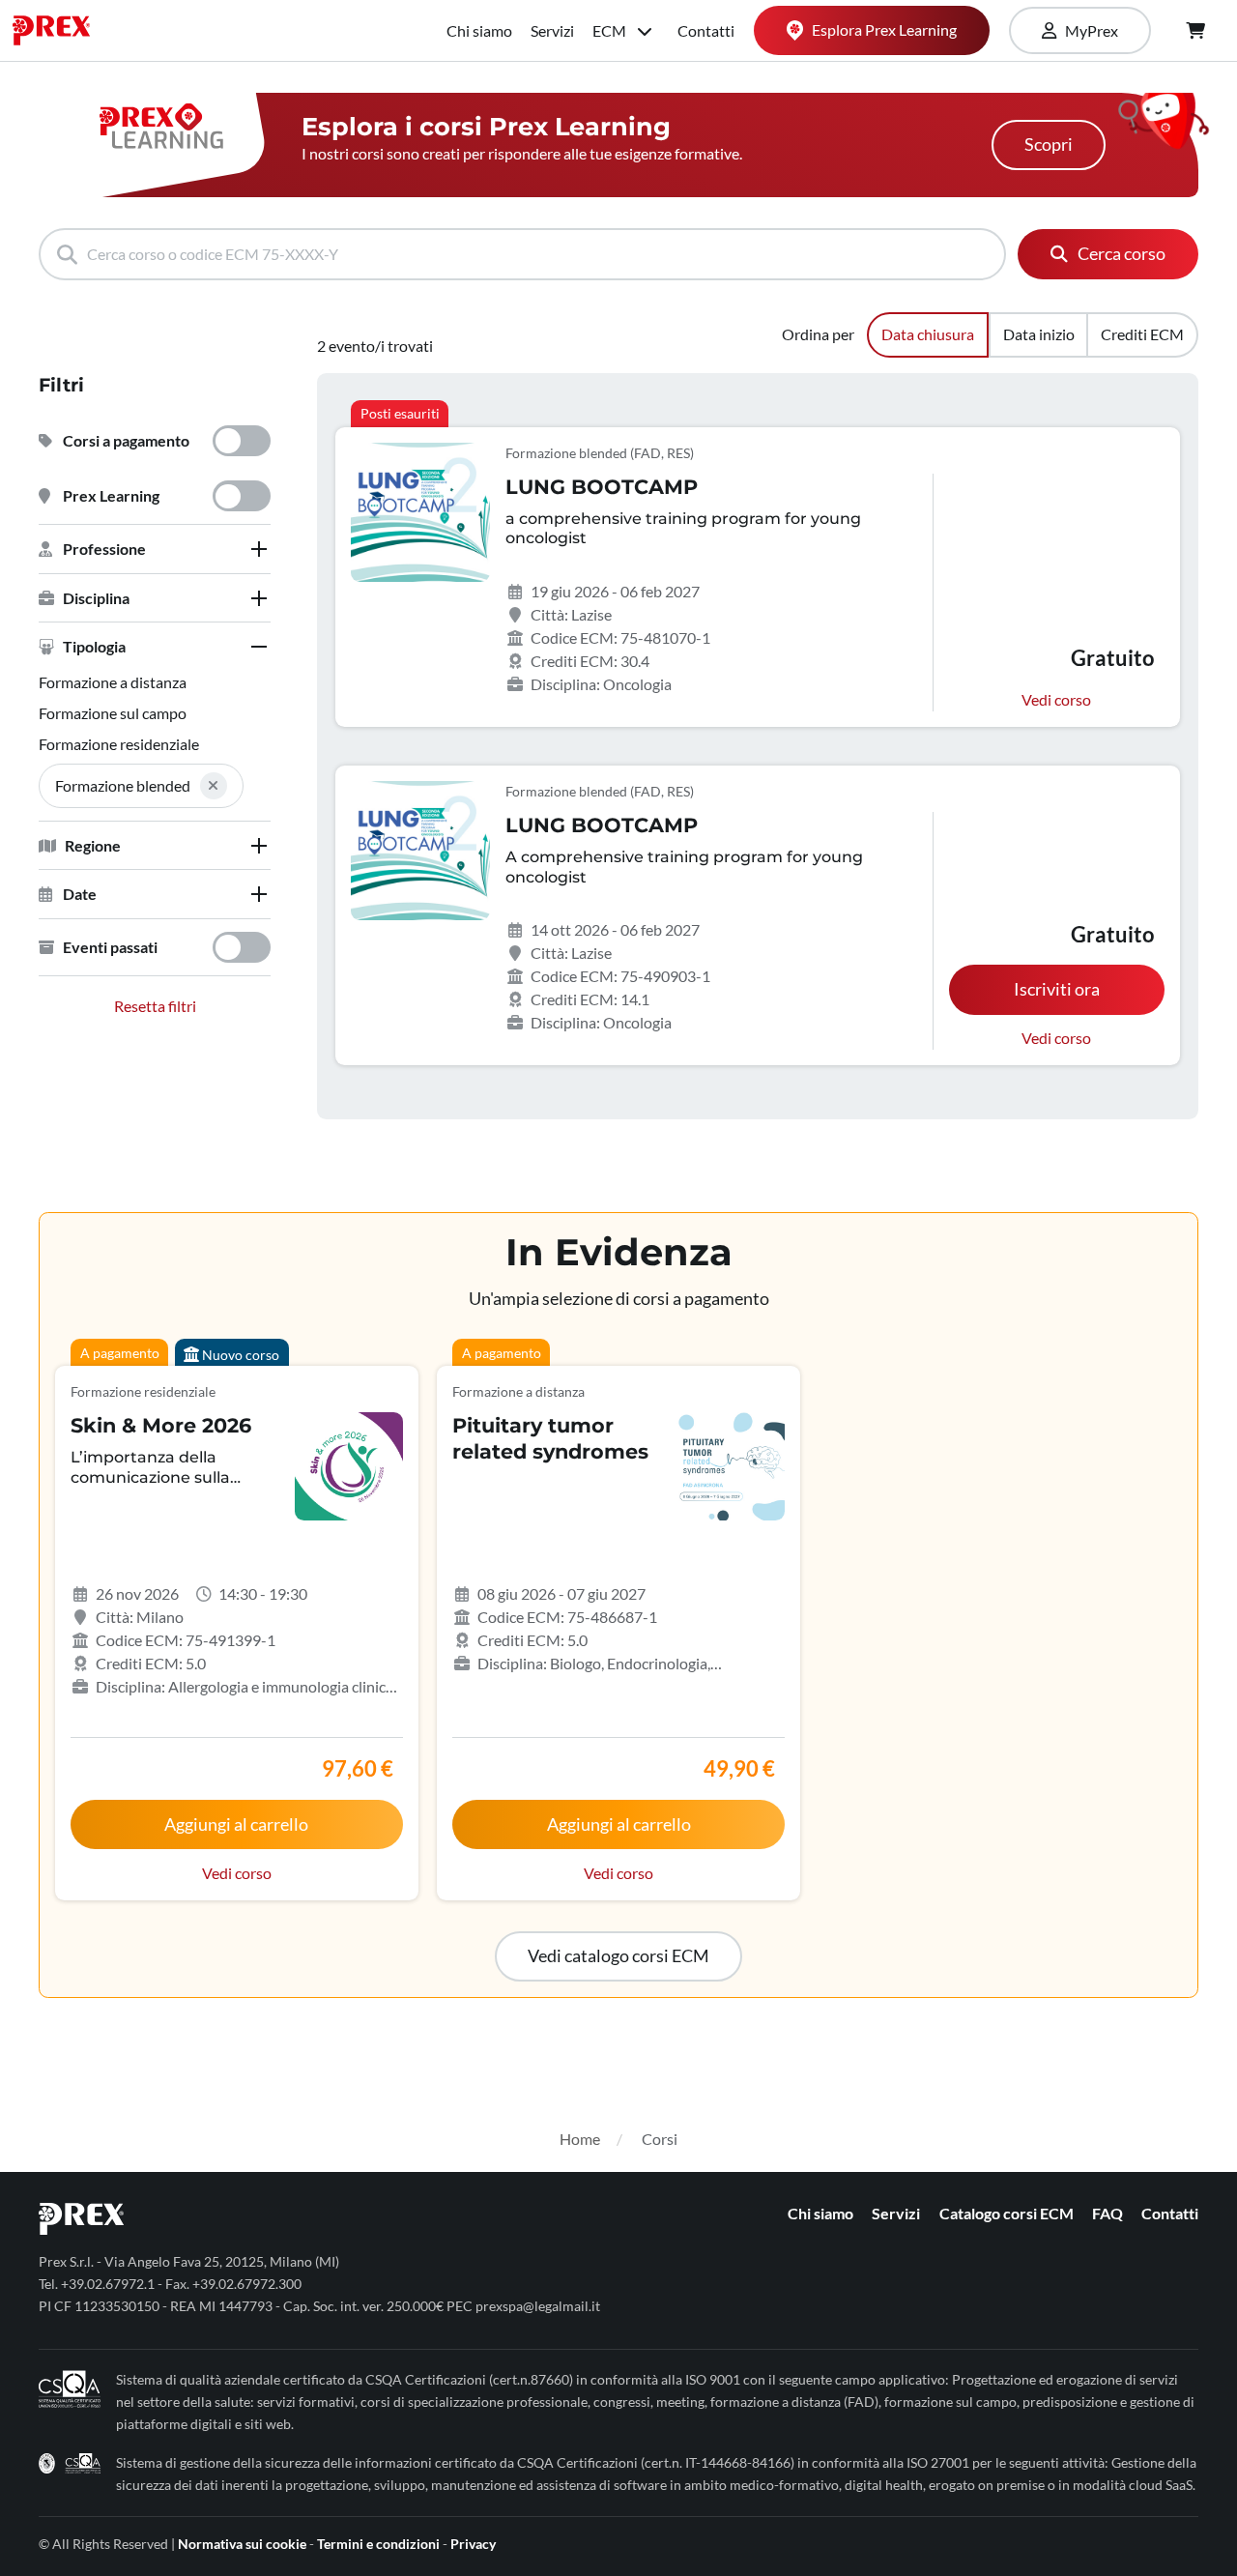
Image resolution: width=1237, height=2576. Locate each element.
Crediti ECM (1142, 334)
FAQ (1108, 2213)
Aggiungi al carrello (236, 1824)
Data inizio (1039, 334)
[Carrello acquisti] (1195, 31)
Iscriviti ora (1057, 989)
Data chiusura (928, 334)
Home (580, 2139)
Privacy (473, 2544)
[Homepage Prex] (61, 30)
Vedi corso (1056, 699)
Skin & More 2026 (161, 1425)
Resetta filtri (155, 1006)
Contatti (706, 30)
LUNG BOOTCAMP (602, 487)
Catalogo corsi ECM (1007, 2213)
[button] (155, 549)
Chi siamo (479, 30)
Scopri (1049, 145)
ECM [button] (611, 30)
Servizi (552, 30)
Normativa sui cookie (242, 2544)
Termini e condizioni (378, 2544)
